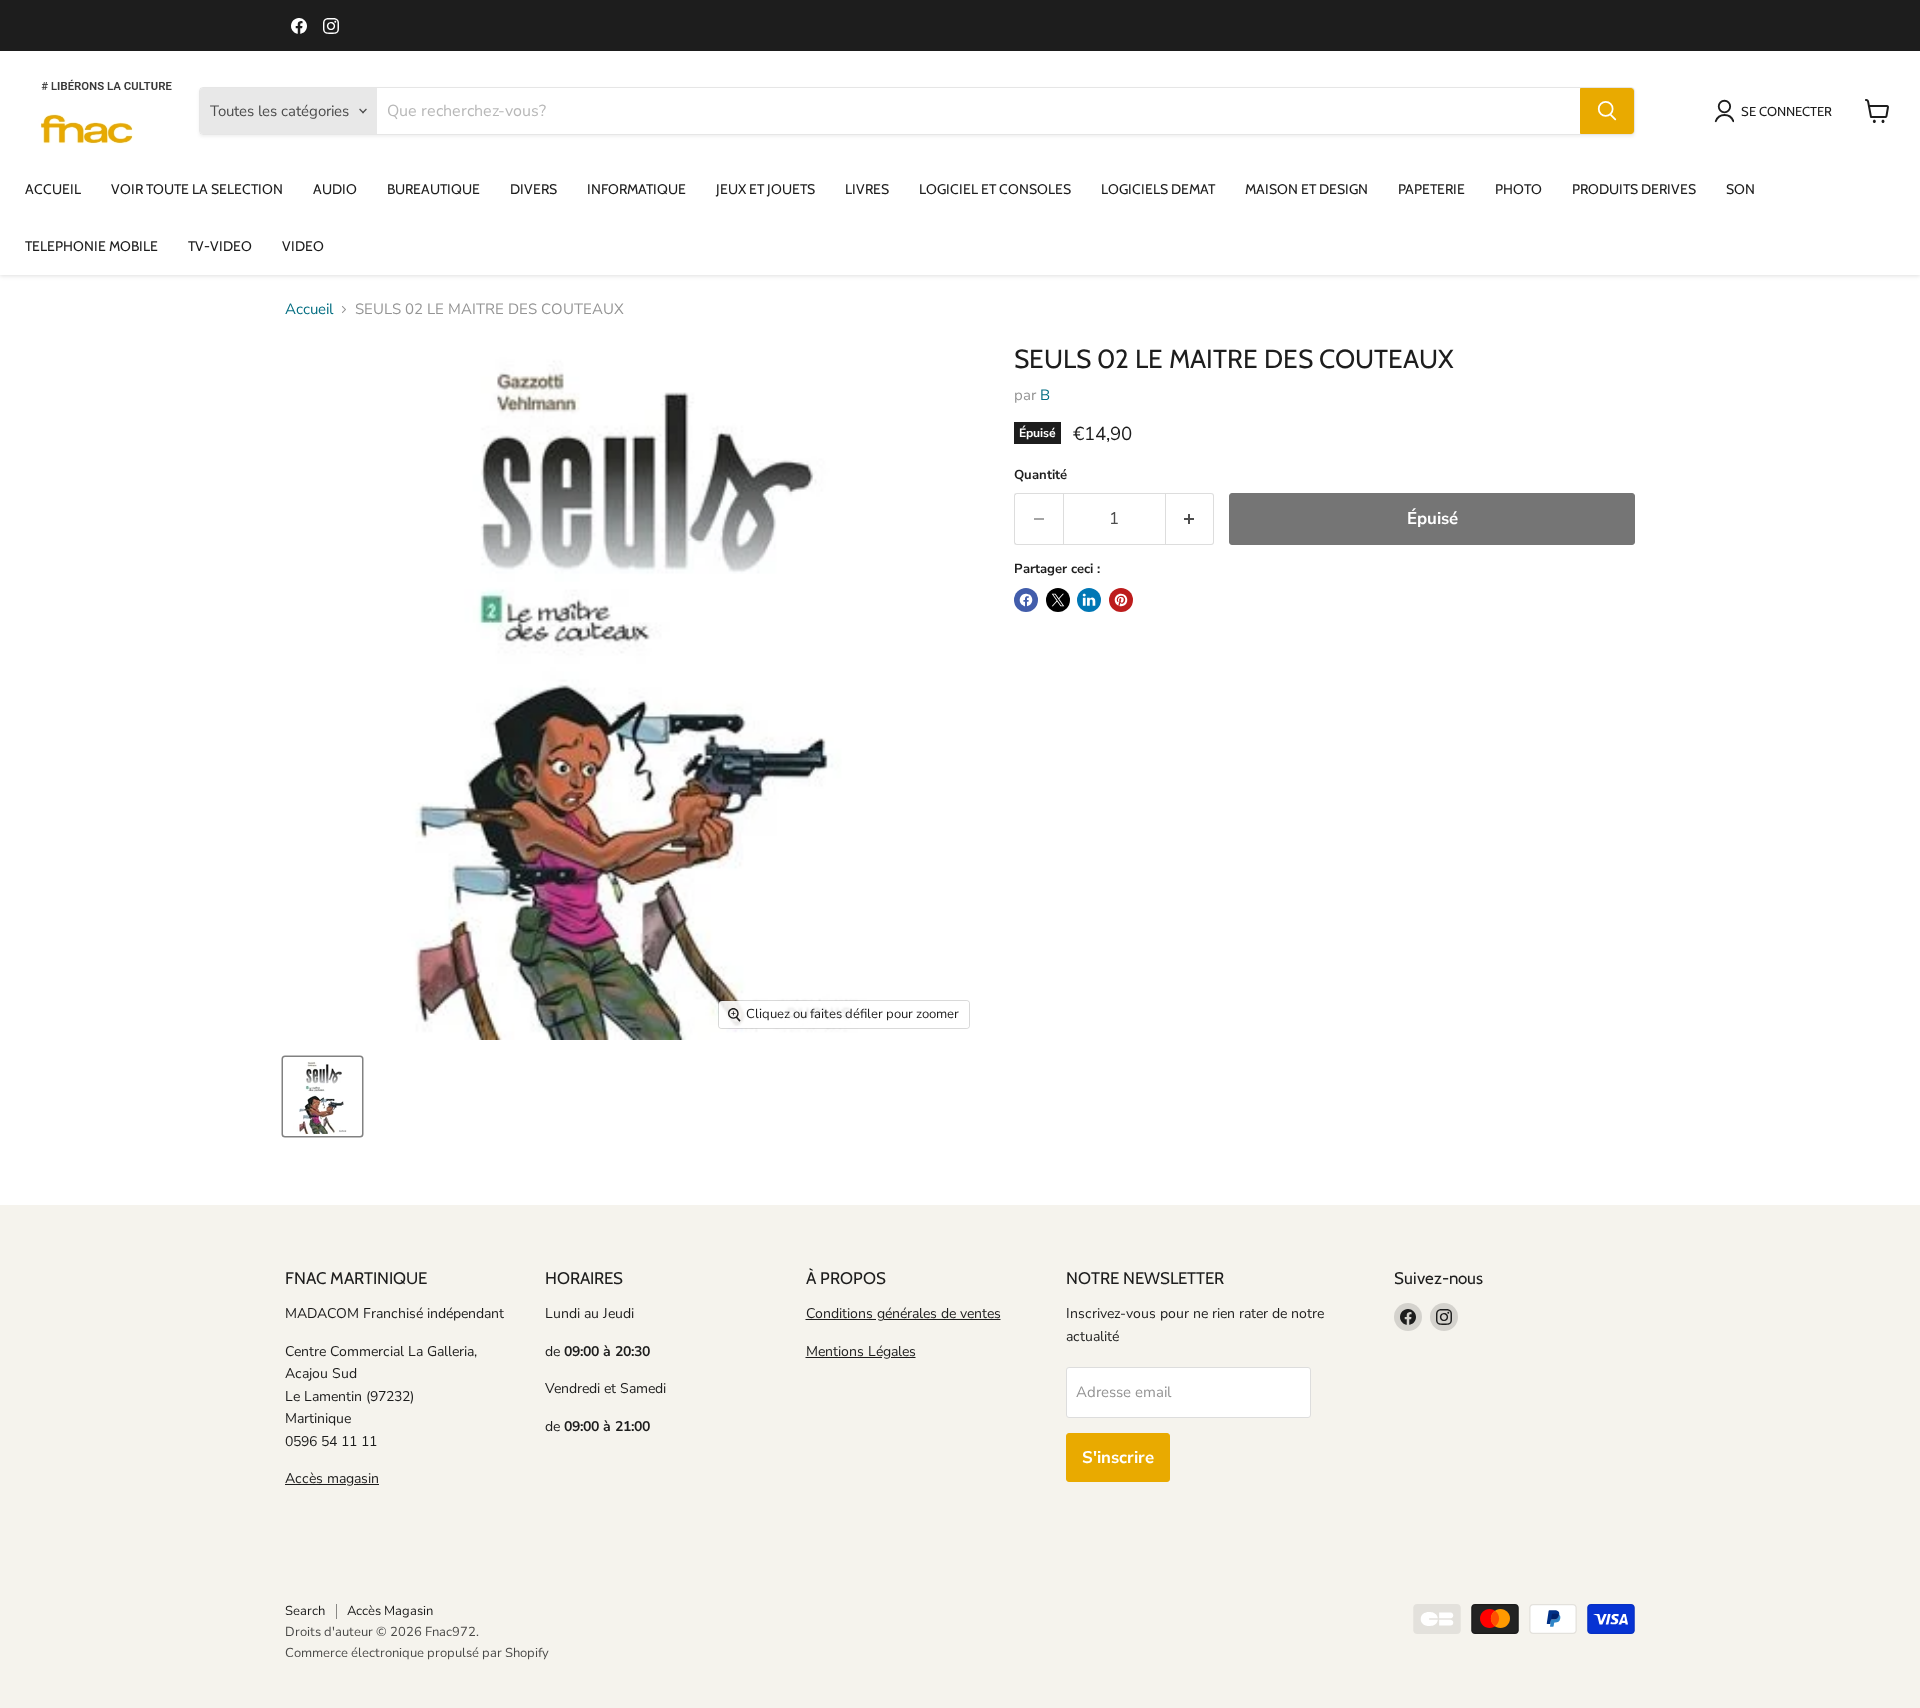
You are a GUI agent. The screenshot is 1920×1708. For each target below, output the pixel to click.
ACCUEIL (53, 189)
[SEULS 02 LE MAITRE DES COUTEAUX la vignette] (322, 1096)
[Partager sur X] (1058, 600)
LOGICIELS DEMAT (1158, 189)
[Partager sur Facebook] (1026, 600)
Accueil (309, 309)
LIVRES (867, 189)
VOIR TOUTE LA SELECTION (197, 189)
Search (305, 1611)
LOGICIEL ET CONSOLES (995, 189)
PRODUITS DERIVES (1634, 189)
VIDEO (303, 246)
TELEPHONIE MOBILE (91, 246)
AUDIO (335, 189)
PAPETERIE (1431, 189)
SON (1740, 189)
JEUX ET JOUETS (765, 189)
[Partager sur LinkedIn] (1089, 600)
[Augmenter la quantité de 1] (1190, 518)
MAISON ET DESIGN (1306, 189)
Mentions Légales (861, 1351)
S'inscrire (1118, 1457)
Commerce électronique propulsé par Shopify (417, 1653)
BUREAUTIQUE (433, 189)
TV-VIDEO (220, 246)
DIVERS (533, 189)
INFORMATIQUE (636, 189)
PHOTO (1518, 189)
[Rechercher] (1607, 111)
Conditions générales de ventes (903, 1313)
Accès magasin (332, 1478)
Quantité (1040, 475)
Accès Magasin (390, 1611)
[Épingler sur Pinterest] (1121, 600)
